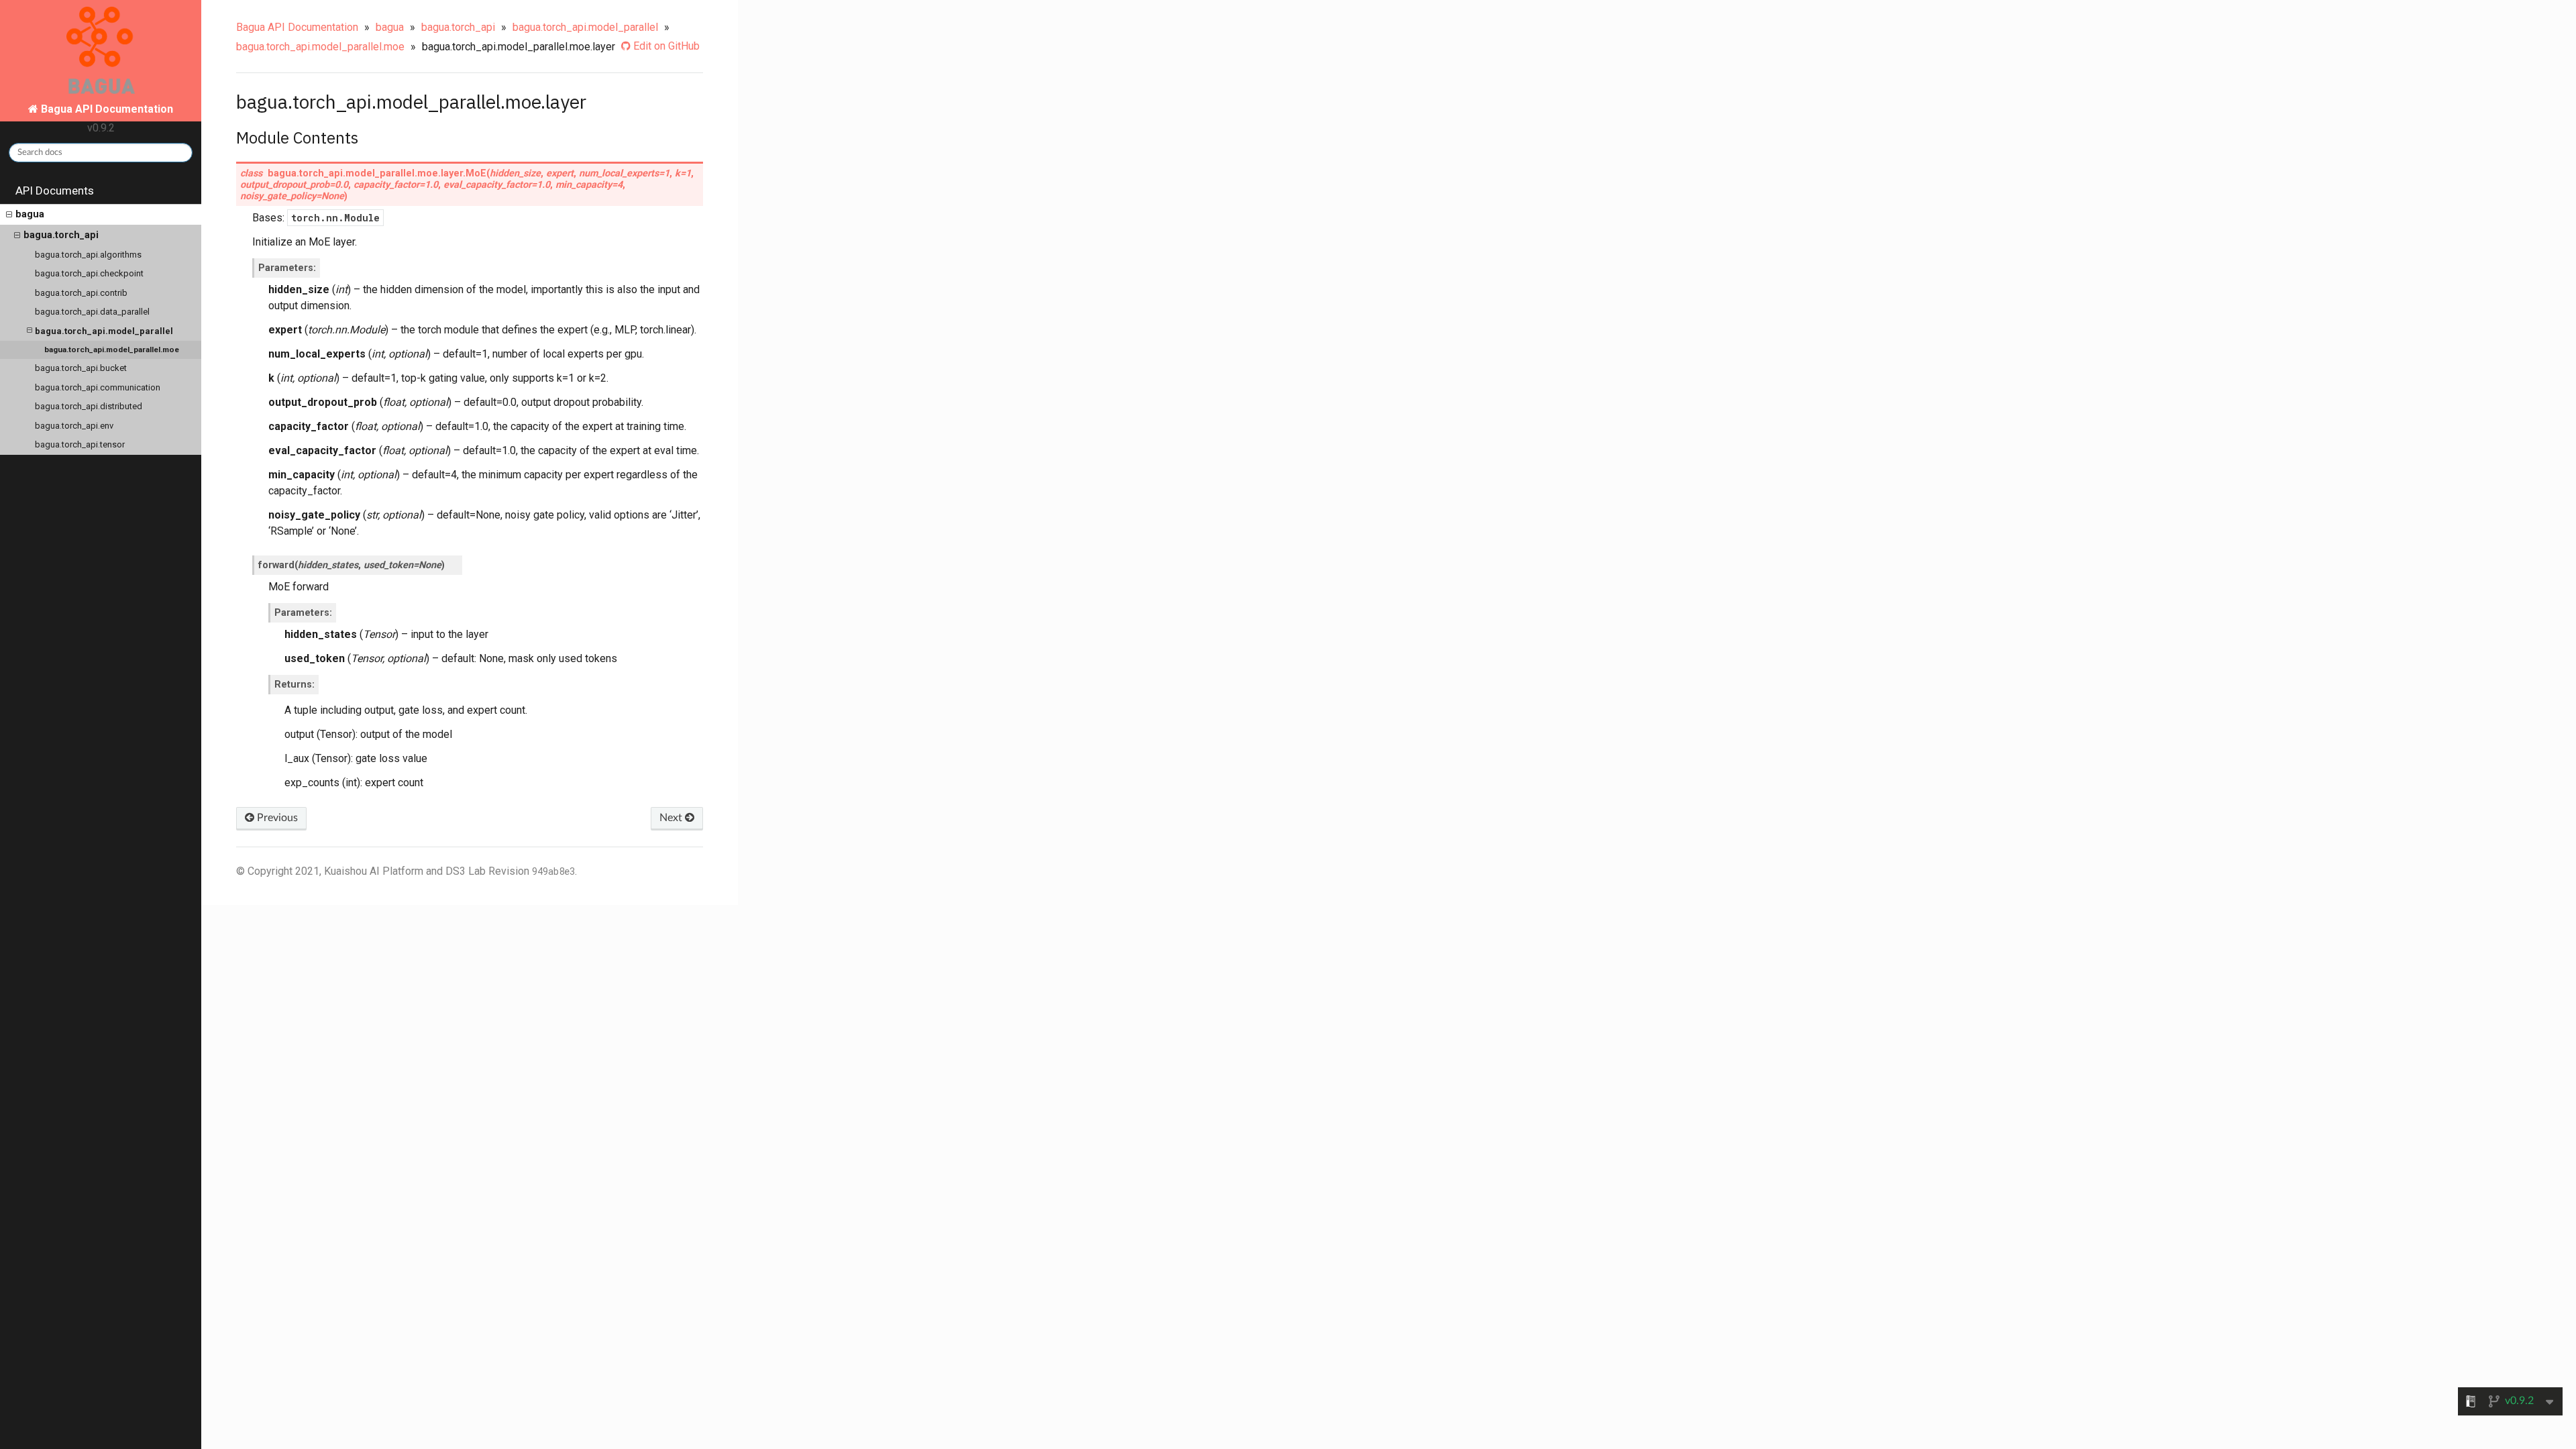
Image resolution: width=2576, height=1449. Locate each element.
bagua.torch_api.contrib (81, 293)
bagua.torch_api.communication (98, 387)
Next (672, 818)
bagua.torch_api (61, 235)
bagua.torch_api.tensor (80, 444)
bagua (30, 214)
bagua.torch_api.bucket (81, 368)
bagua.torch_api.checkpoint (89, 273)
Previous (276, 818)
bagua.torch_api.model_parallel (104, 331)
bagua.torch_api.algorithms (88, 255)
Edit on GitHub (665, 46)
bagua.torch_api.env (74, 426)
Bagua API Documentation (297, 27)
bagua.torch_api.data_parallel (92, 312)
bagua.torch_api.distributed (89, 406)
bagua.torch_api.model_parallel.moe (112, 350)
